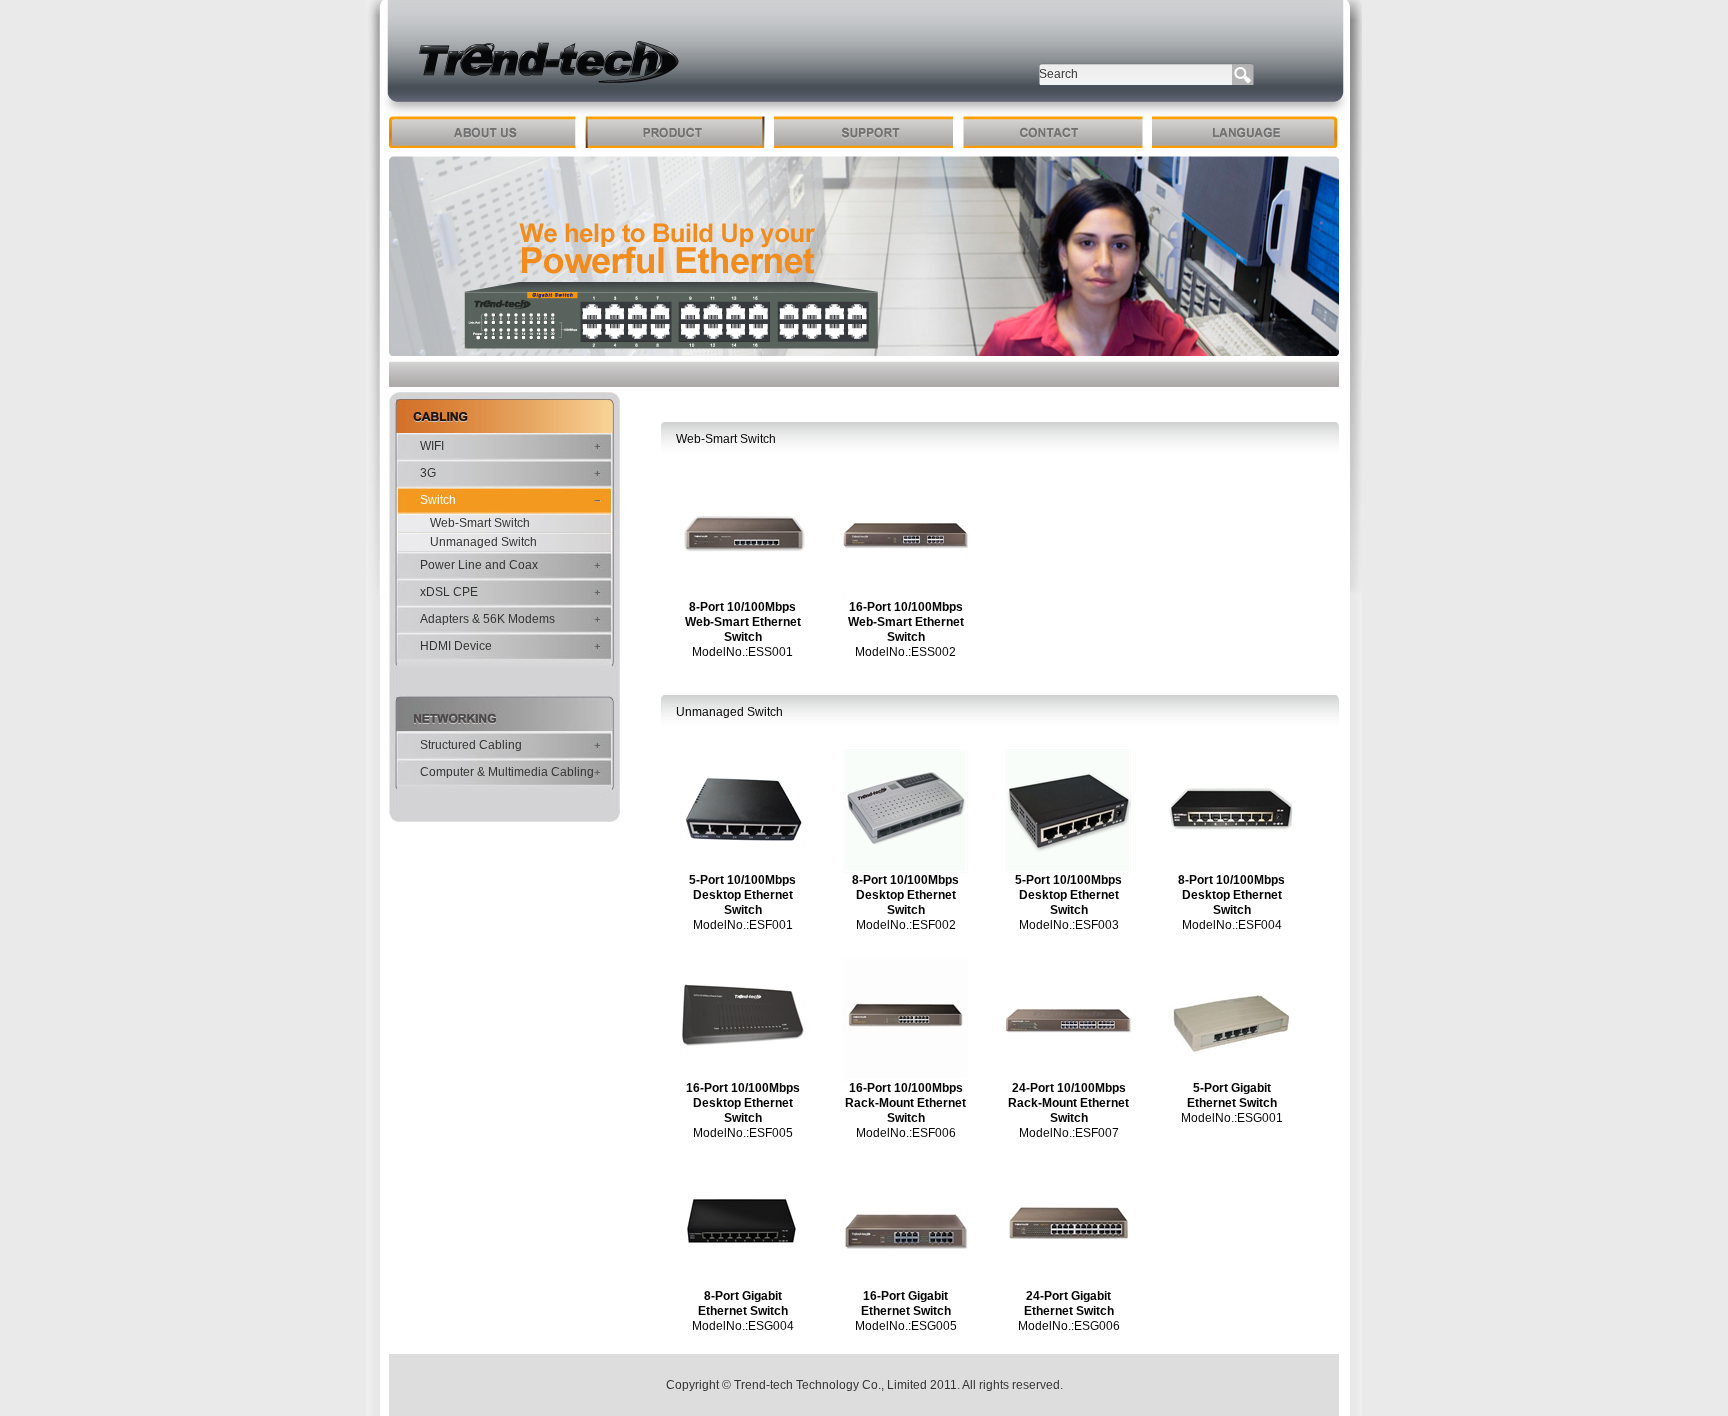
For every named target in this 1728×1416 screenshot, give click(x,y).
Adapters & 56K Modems (487, 619)
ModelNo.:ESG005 (906, 1326)
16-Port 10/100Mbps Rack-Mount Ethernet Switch (905, 1103)
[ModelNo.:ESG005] (905, 1285)
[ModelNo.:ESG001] (1231, 1077)
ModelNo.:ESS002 (905, 652)
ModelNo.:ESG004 (743, 1326)
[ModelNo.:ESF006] (905, 1077)
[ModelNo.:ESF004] (1231, 869)
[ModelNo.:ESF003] (1068, 869)
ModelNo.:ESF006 (906, 1133)
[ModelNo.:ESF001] (742, 869)
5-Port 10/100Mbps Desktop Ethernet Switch (742, 895)
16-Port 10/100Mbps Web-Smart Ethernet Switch (906, 622)
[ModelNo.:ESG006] (1068, 1285)
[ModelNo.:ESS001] (742, 596)
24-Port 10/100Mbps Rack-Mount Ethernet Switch (1068, 1103)
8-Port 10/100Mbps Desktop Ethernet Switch (905, 895)
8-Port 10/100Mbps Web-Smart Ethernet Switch (743, 622)
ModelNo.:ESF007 (1069, 1133)
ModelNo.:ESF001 (743, 925)
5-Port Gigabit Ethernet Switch (1232, 1095)
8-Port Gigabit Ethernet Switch (743, 1303)
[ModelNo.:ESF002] (905, 869)
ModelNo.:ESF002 (906, 925)
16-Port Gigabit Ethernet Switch (906, 1303)
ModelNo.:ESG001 (1232, 1118)
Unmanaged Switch (483, 542)
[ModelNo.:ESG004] (742, 1285)
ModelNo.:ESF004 (1232, 925)
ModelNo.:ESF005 (743, 1133)
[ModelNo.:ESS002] (905, 596)
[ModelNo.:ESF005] (742, 1077)
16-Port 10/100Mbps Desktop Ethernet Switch (743, 1103)
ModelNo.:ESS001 (742, 652)
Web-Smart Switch (480, 523)
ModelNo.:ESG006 (1069, 1326)
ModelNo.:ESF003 (1069, 925)
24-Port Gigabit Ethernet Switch (1069, 1303)
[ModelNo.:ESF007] (1068, 1077)
